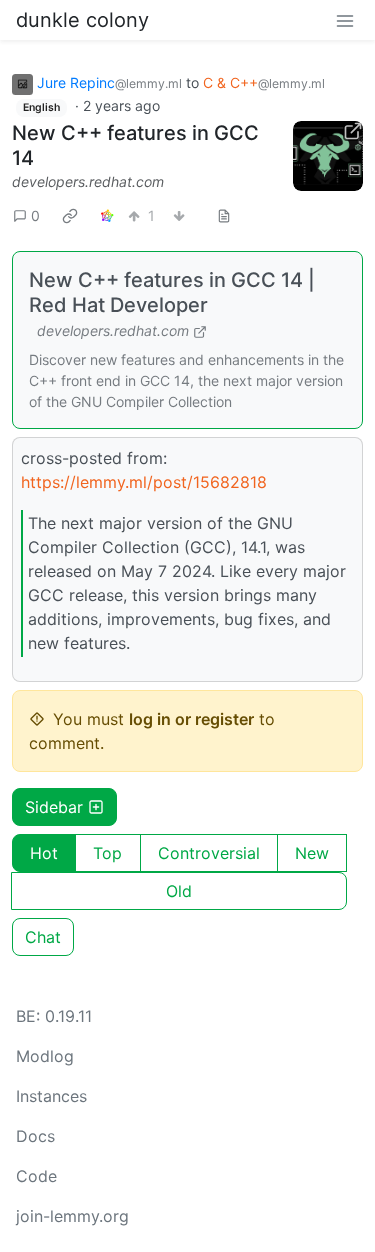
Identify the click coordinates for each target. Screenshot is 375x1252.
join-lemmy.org (72, 1216)
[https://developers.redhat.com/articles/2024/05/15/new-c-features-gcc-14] (328, 156)
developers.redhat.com (88, 181)
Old (179, 891)
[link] (70, 216)
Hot (44, 853)
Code (36, 1176)
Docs (35, 1136)
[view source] (224, 215)
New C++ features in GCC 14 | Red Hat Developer (172, 292)
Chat (43, 937)
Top (107, 853)
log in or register (191, 719)
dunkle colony (82, 20)
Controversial (209, 853)
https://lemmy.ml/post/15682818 (144, 482)
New (312, 853)
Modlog (45, 1056)
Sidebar (54, 807)
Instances (51, 1096)
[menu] (345, 20)
